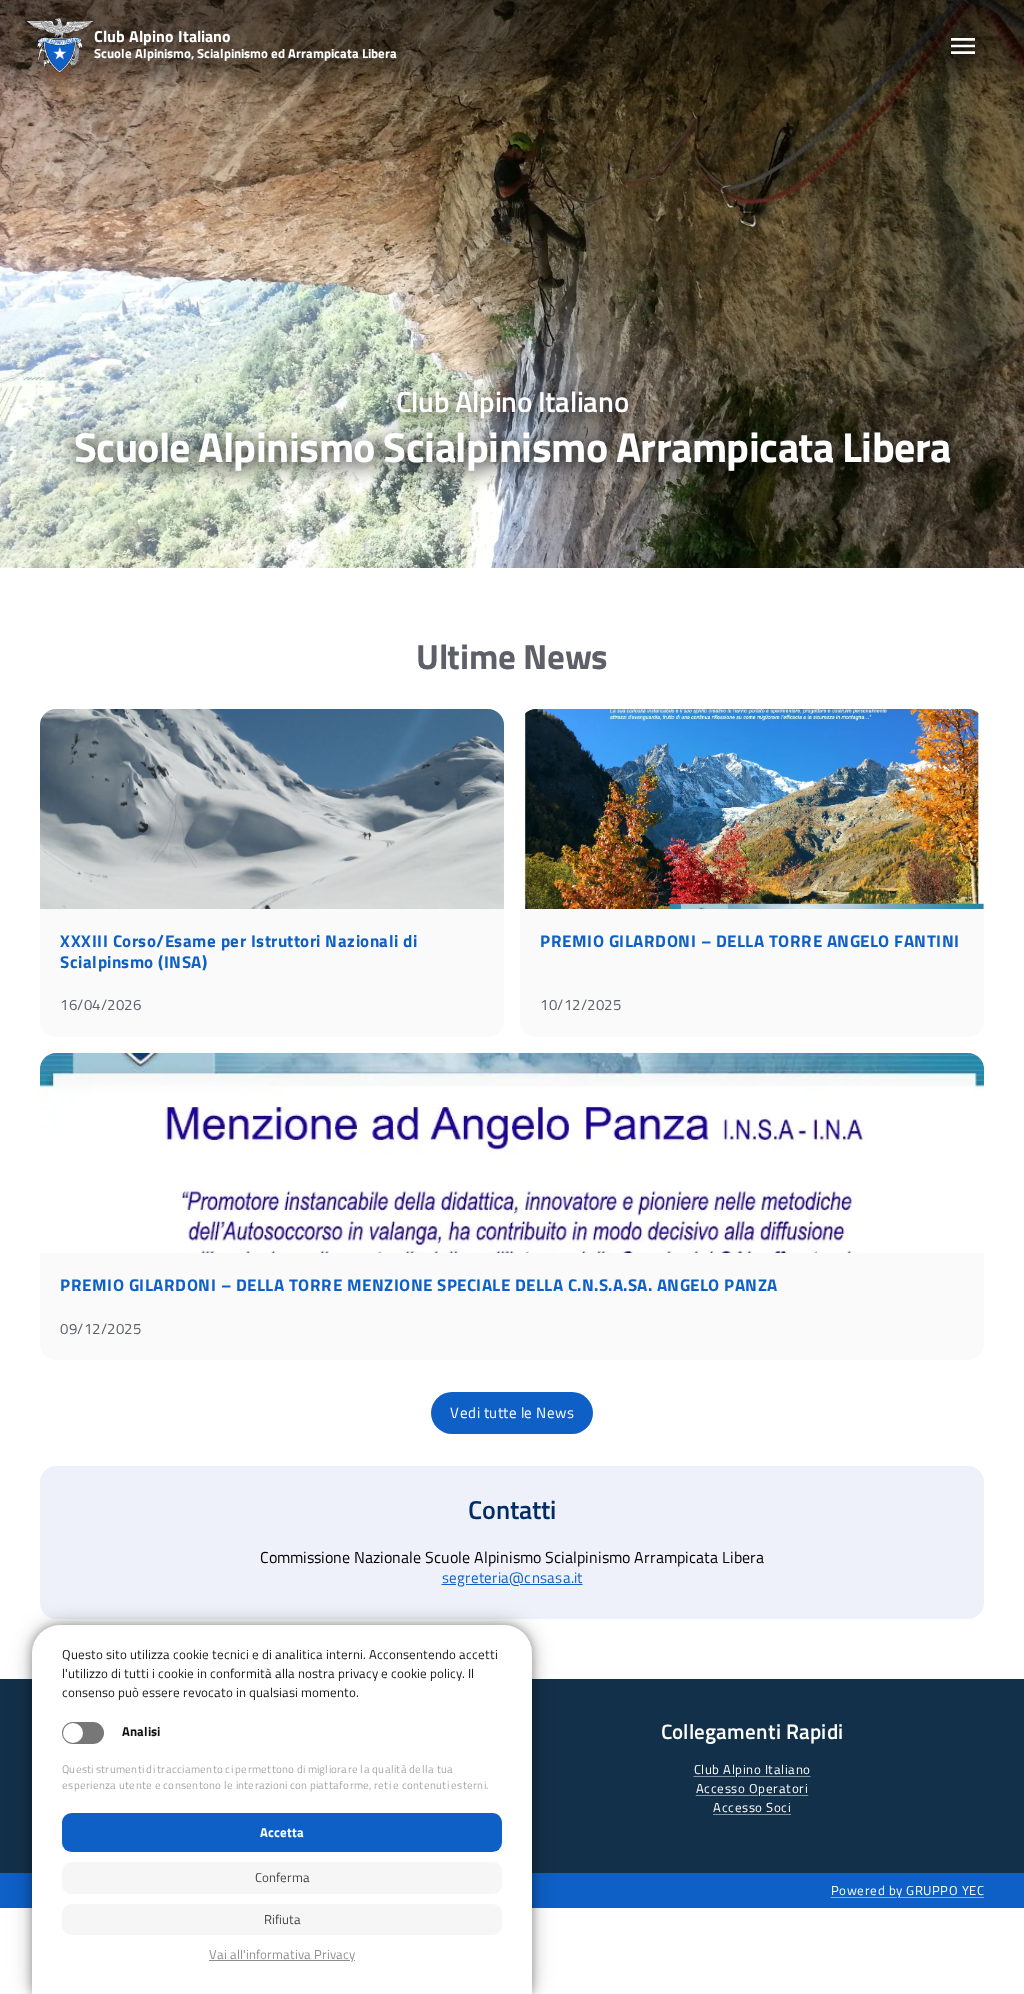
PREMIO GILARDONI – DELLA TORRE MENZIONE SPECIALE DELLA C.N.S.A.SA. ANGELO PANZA (419, 1285)
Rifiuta (282, 1919)
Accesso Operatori (752, 1788)
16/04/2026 (100, 1004)
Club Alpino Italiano (752, 1769)
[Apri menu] (963, 46)
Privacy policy (282, 1954)
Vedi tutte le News (512, 1412)
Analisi (141, 1731)
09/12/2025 (100, 1328)
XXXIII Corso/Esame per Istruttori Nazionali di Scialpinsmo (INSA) (238, 951)
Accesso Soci (752, 1807)
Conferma (282, 1877)
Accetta (282, 1832)
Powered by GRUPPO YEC (908, 1890)
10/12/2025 (580, 1004)
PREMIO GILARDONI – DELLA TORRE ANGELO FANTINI (750, 941)
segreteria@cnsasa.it (512, 1577)
